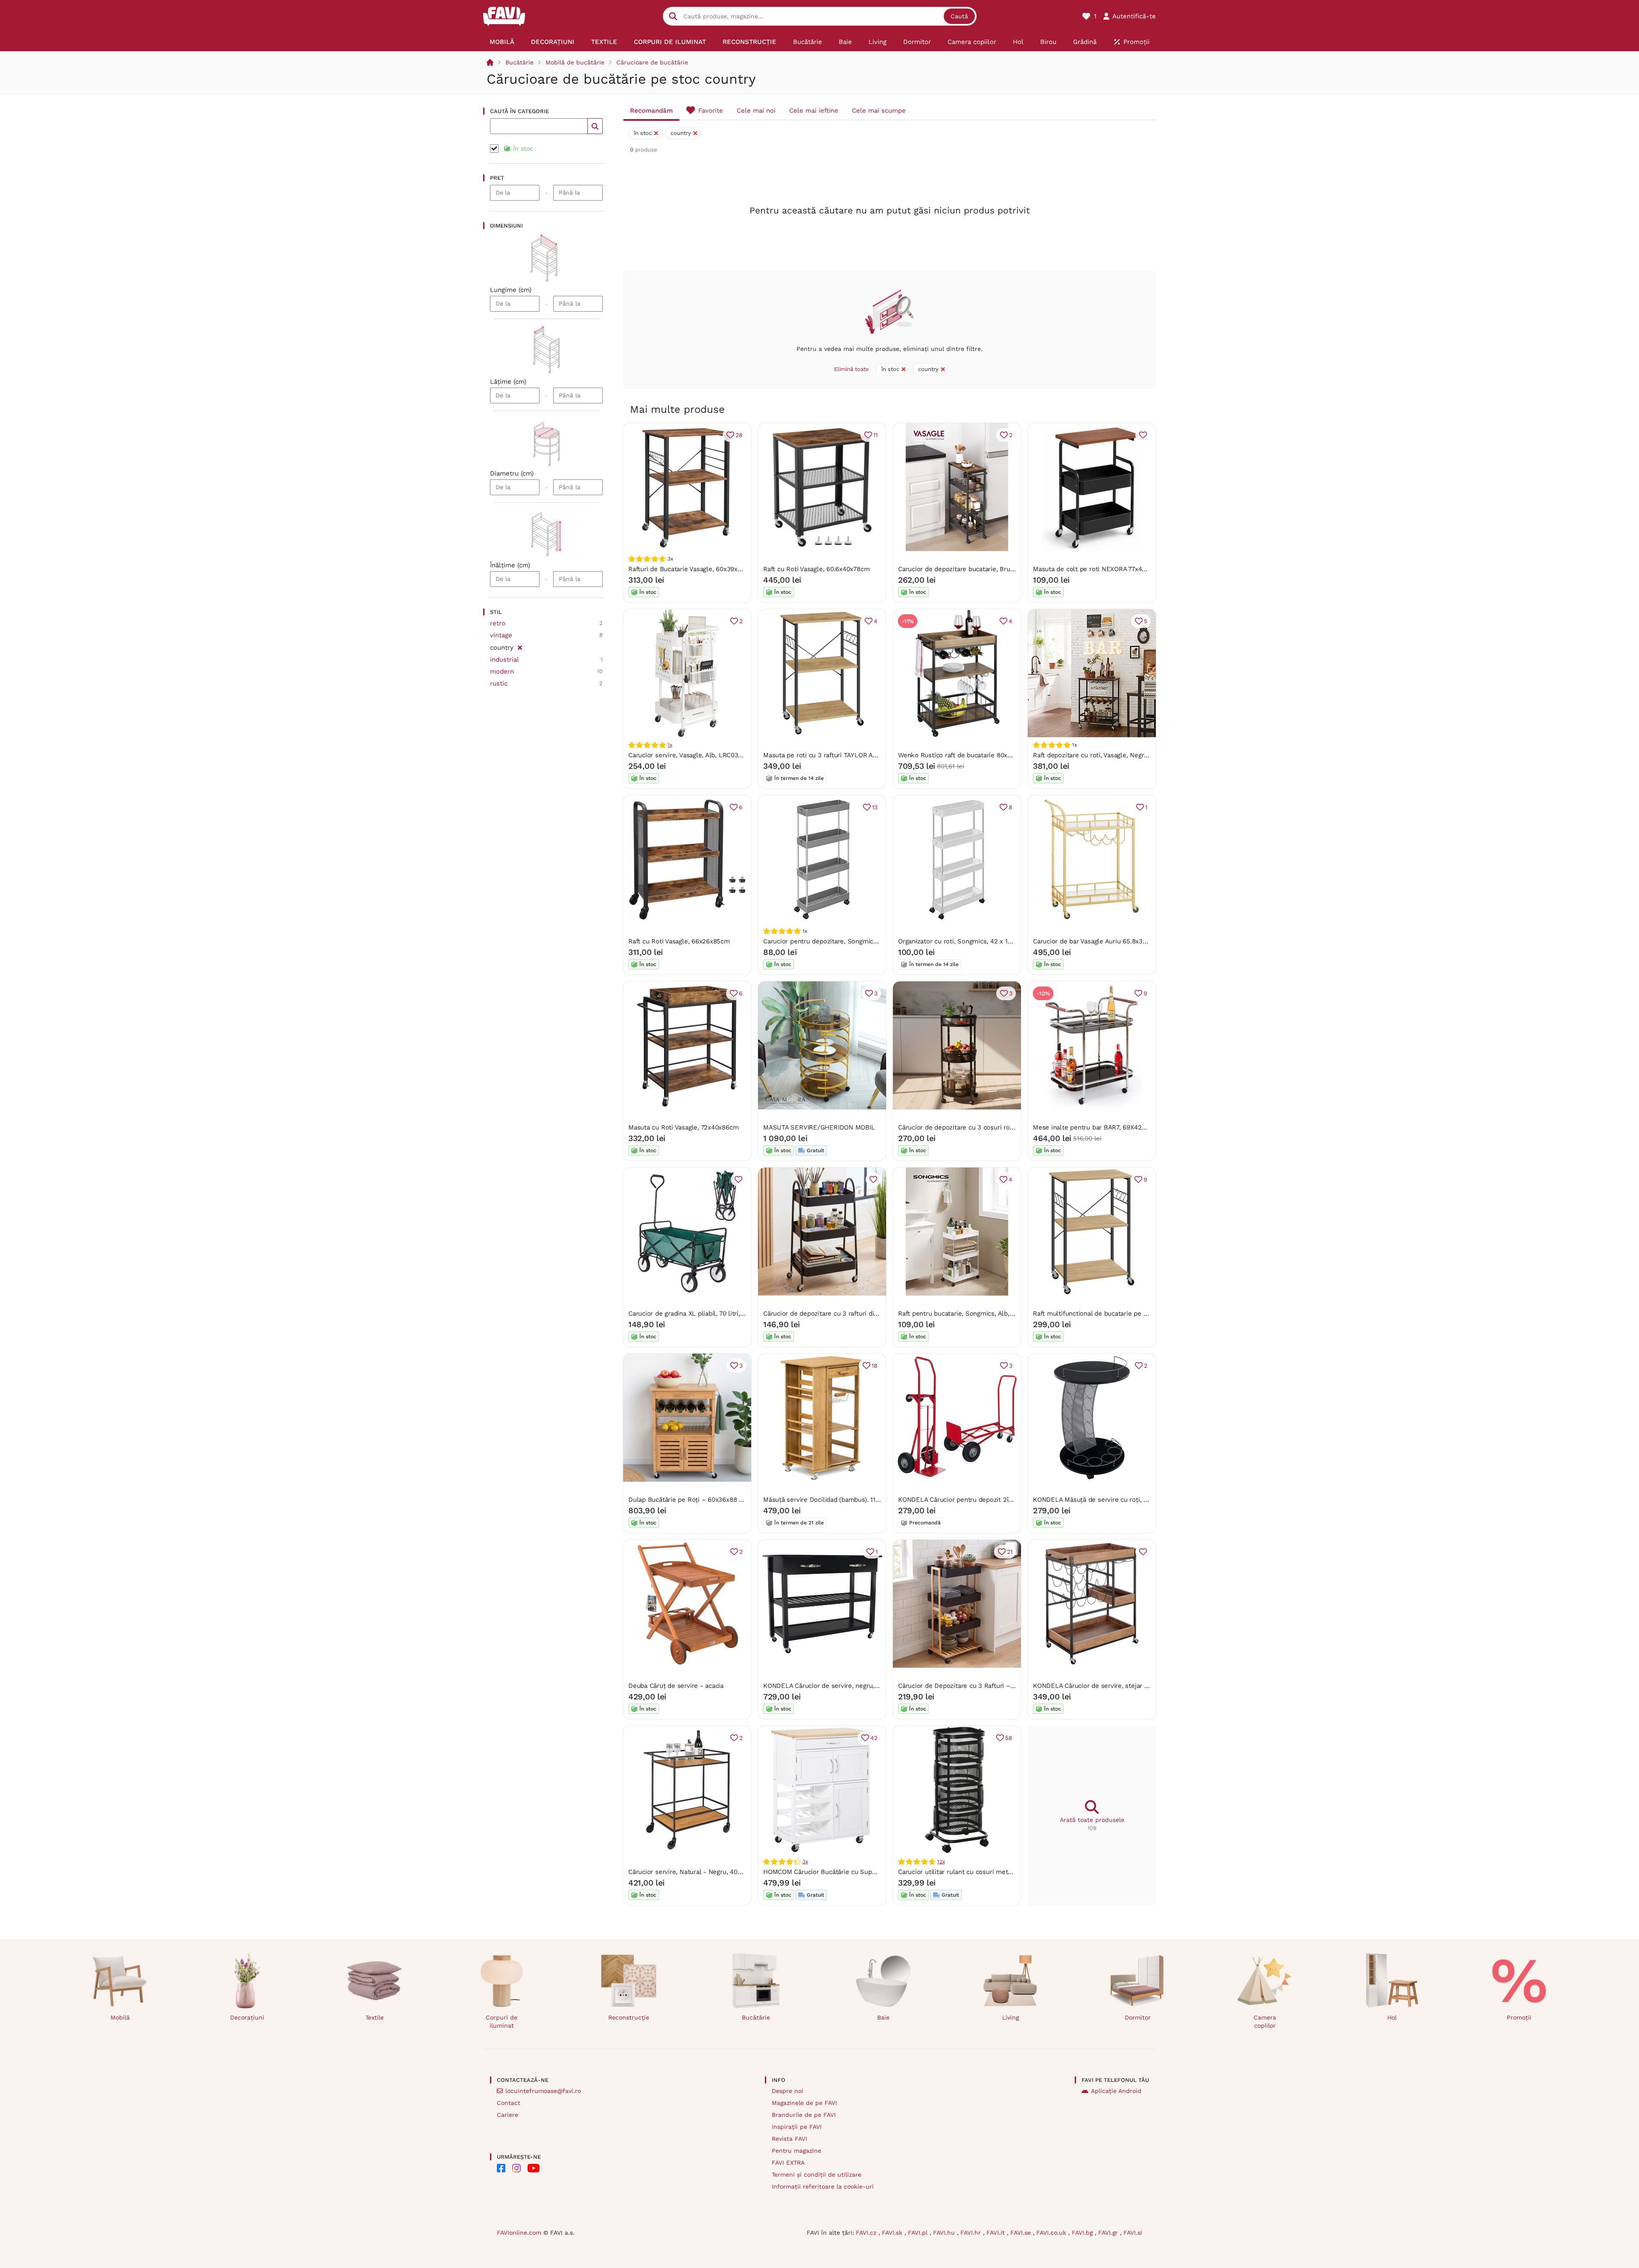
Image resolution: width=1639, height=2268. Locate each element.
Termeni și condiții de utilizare (817, 2175)
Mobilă (120, 2017)
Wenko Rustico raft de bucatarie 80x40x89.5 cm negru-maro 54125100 (1004, 755)
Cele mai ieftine (814, 111)
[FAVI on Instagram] (516, 2168)
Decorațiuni (247, 2017)
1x (670, 745)
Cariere (507, 2115)
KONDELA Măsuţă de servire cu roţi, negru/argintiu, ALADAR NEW (1132, 1500)
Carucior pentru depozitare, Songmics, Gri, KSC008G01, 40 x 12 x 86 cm (871, 941)
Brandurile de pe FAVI (804, 2115)
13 (875, 807)
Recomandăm (651, 111)
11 (875, 435)
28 (739, 435)
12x (941, 1862)
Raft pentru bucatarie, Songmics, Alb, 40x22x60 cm (975, 1314)
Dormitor (1138, 2017)
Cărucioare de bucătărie (652, 62)
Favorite (711, 111)
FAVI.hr (972, 2233)
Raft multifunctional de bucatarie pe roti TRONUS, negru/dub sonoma (1137, 1314)
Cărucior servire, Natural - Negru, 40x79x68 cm (699, 1872)
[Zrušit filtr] (520, 646)
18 (875, 1366)
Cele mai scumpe (879, 111)
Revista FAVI (789, 2139)
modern (502, 671)
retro (498, 623)
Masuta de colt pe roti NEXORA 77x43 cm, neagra (1107, 569)
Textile (375, 2017)
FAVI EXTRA (788, 2163)
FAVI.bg (1083, 2233)
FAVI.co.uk (1052, 2233)
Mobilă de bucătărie (575, 62)
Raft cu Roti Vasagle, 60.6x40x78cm (816, 569)
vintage (501, 635)
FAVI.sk (893, 2233)
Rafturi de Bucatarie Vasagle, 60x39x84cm (691, 569)
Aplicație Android (1116, 2091)
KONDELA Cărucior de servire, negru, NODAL (831, 1686)
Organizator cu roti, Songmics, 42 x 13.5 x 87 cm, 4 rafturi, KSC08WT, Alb (1007, 941)
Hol (1392, 2017)
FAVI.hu (945, 2233)
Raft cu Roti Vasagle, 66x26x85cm (679, 941)
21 (1010, 1552)
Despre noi (787, 2091)
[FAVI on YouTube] (534, 2168)
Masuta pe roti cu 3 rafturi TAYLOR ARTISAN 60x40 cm (845, 755)
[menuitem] (502, 42)
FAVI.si (1133, 2233)
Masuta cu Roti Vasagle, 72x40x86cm (683, 1127)
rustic (499, 683)
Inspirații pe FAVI (797, 2127)
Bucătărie (519, 62)
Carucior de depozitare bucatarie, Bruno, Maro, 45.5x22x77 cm (992, 569)
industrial (505, 660)
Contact (509, 2103)
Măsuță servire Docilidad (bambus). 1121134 (827, 1500)
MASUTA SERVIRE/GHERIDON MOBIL (819, 1127)
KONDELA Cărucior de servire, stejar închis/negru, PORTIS (1120, 1686)
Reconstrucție (629, 2017)
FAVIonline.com (519, 2233)
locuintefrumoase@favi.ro (543, 2091)
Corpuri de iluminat (502, 2021)
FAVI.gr (1109, 2233)
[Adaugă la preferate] (1143, 435)
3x (805, 1862)
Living (1011, 2017)
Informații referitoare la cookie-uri (823, 2186)
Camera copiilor (1265, 2021)
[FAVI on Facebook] (501, 2168)
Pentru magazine (796, 2151)
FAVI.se (1022, 2233)
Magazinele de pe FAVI (804, 2103)
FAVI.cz (867, 2233)
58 (1009, 1738)
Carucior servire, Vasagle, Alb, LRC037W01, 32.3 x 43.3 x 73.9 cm (725, 755)
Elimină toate (852, 369)
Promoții (1519, 2017)
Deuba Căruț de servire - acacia (676, 1686)
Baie (883, 2017)
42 (874, 1738)
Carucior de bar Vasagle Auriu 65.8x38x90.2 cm (1103, 941)
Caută (959, 16)
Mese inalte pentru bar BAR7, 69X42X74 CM (1098, 1127)
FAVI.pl (919, 2233)
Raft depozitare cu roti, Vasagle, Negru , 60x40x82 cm (1113, 755)
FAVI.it (997, 2233)
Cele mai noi (756, 111)
